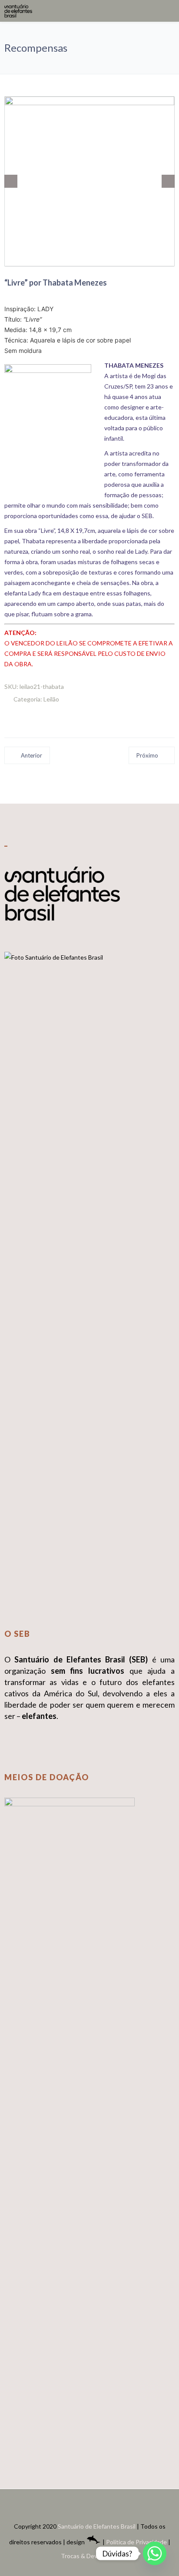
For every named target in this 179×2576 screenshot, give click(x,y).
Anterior (31, 755)
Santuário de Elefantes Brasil (97, 2526)
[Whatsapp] (155, 2553)
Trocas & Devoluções (90, 2556)
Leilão (51, 699)
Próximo (147, 755)
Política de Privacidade (136, 2542)
